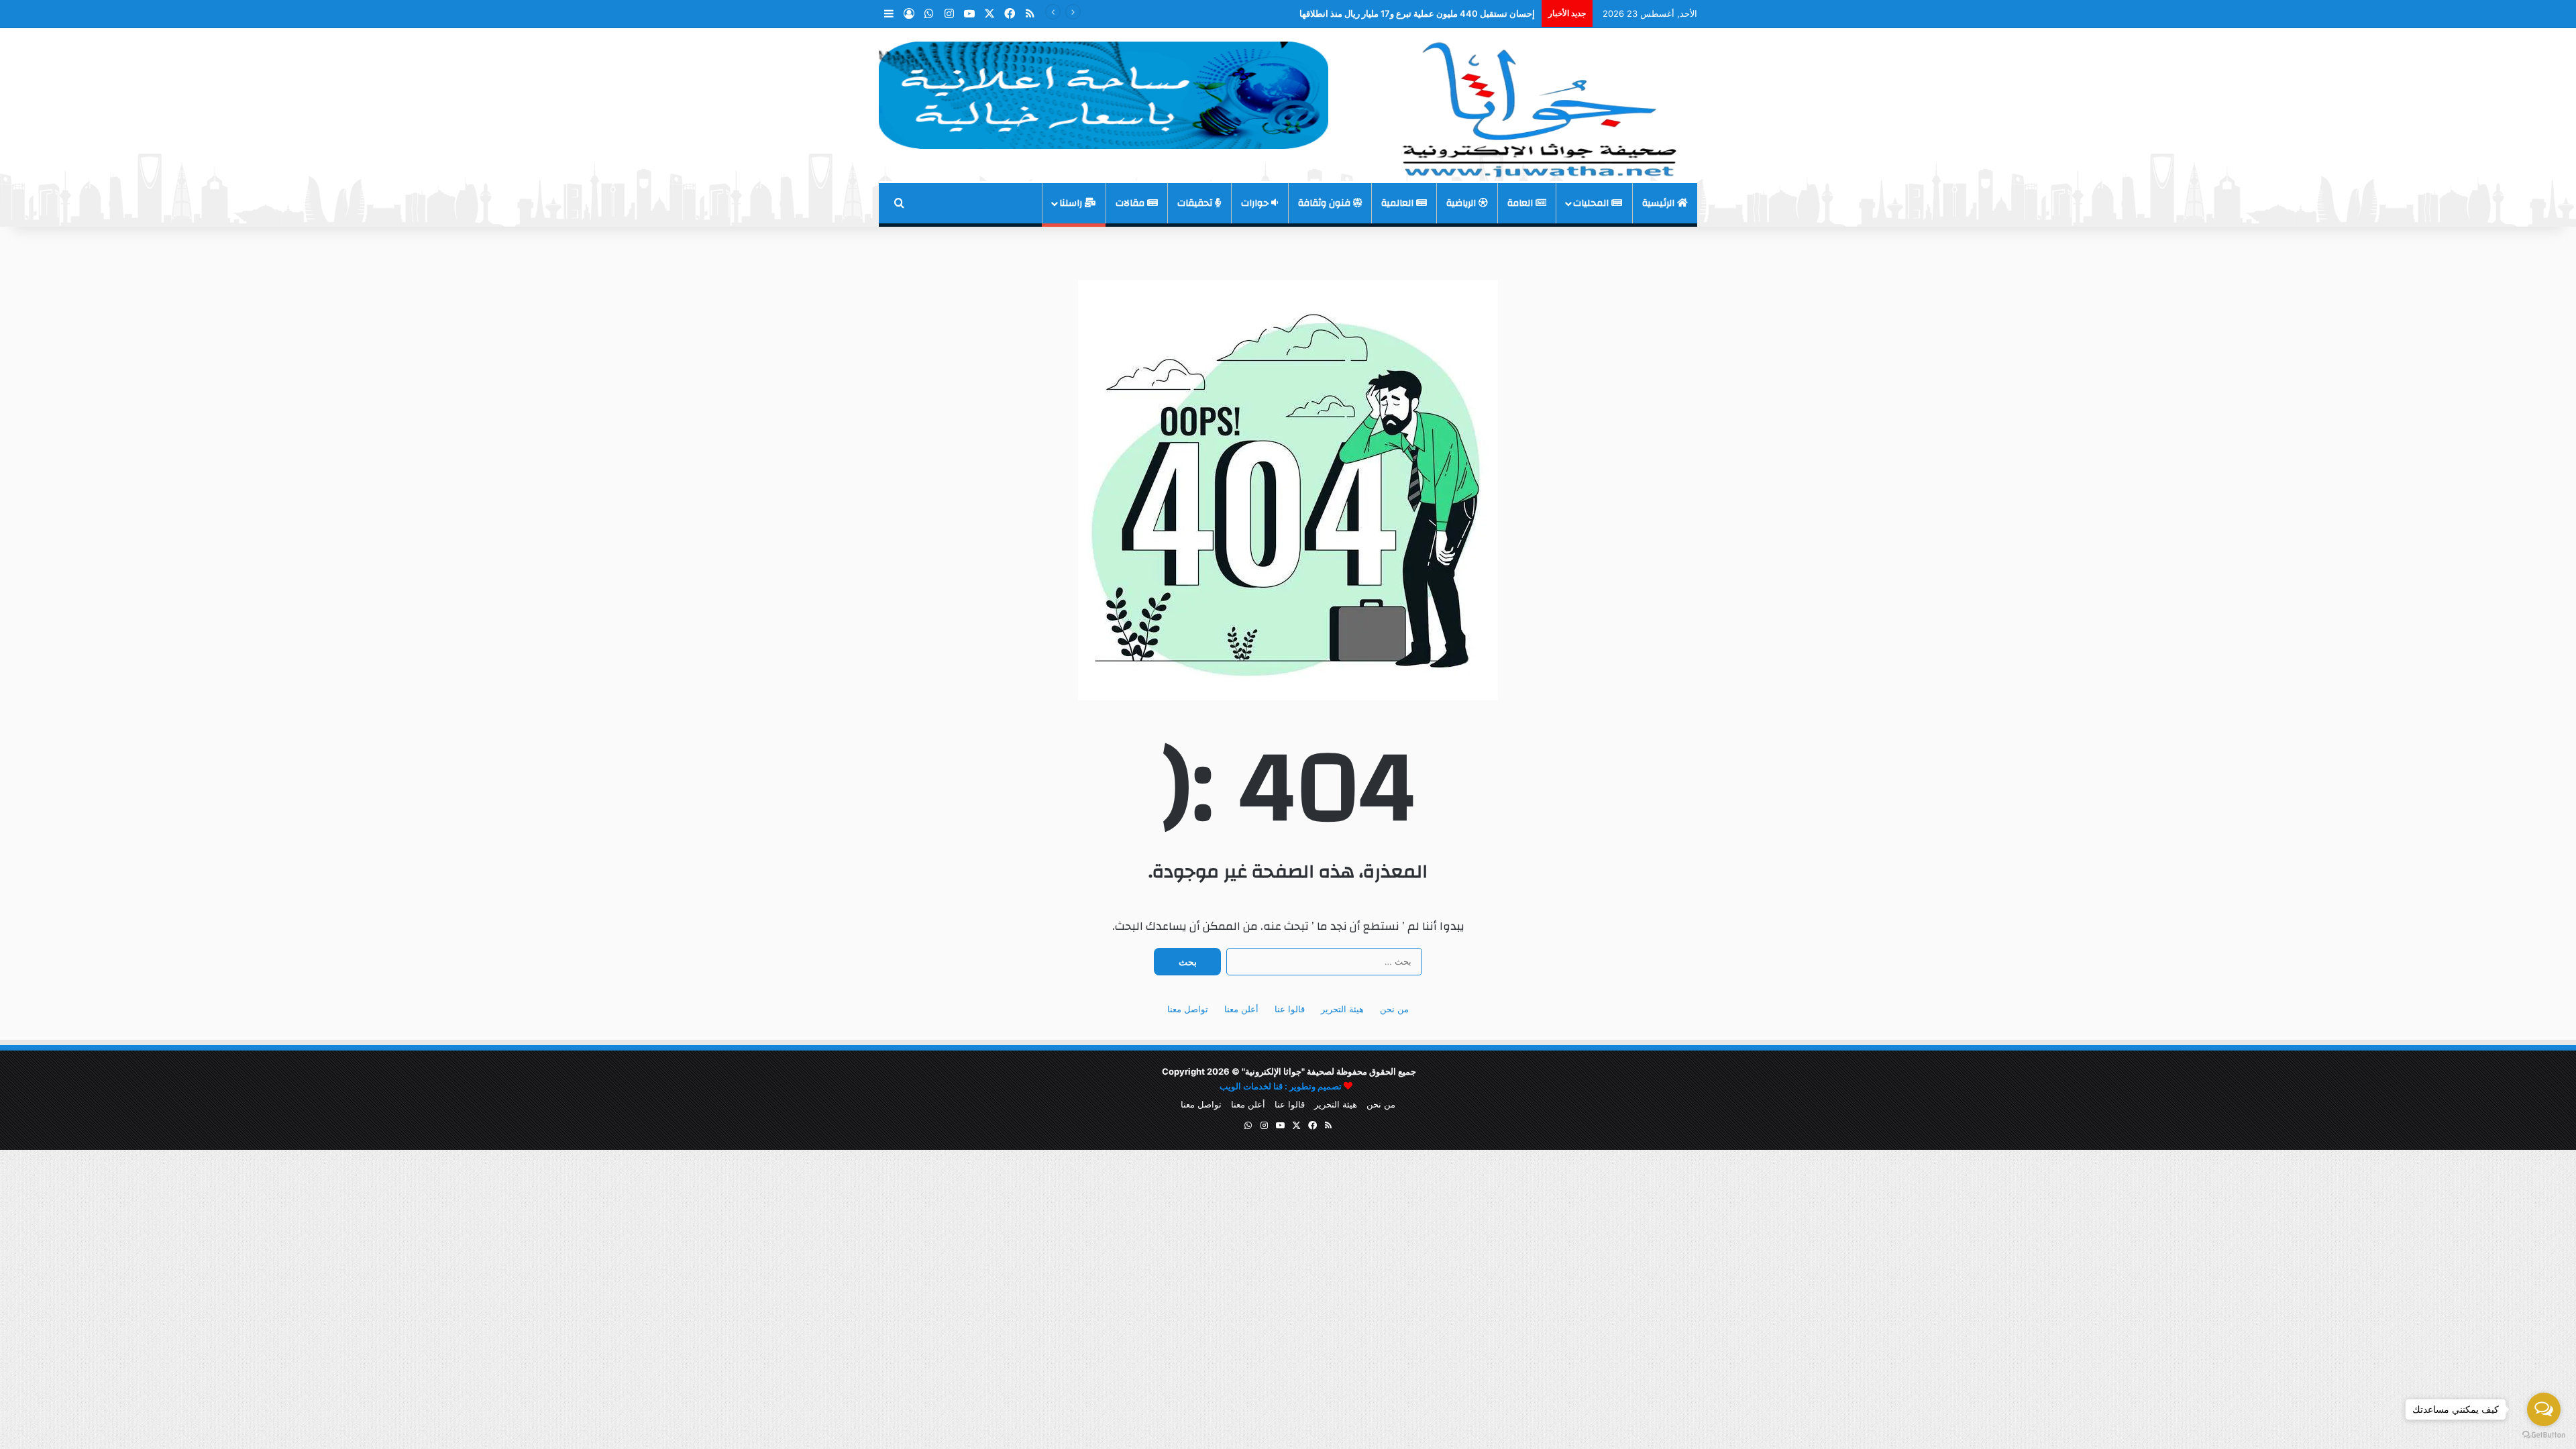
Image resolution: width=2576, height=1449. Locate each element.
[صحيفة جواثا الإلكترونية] (1536, 105)
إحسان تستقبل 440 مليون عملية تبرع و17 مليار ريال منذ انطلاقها (1417, 13)
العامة (1521, 203)
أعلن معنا (1241, 1009)
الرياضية (1462, 203)
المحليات (1592, 203)
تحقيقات (1196, 203)
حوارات (1256, 203)
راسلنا (1072, 203)
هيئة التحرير (1342, 1009)
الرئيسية (1660, 203)
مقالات (1131, 203)
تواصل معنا (1188, 1009)
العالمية (1399, 203)
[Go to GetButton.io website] (2544, 1435)
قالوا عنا (1290, 1009)
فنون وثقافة (1326, 203)
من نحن (1394, 1009)
